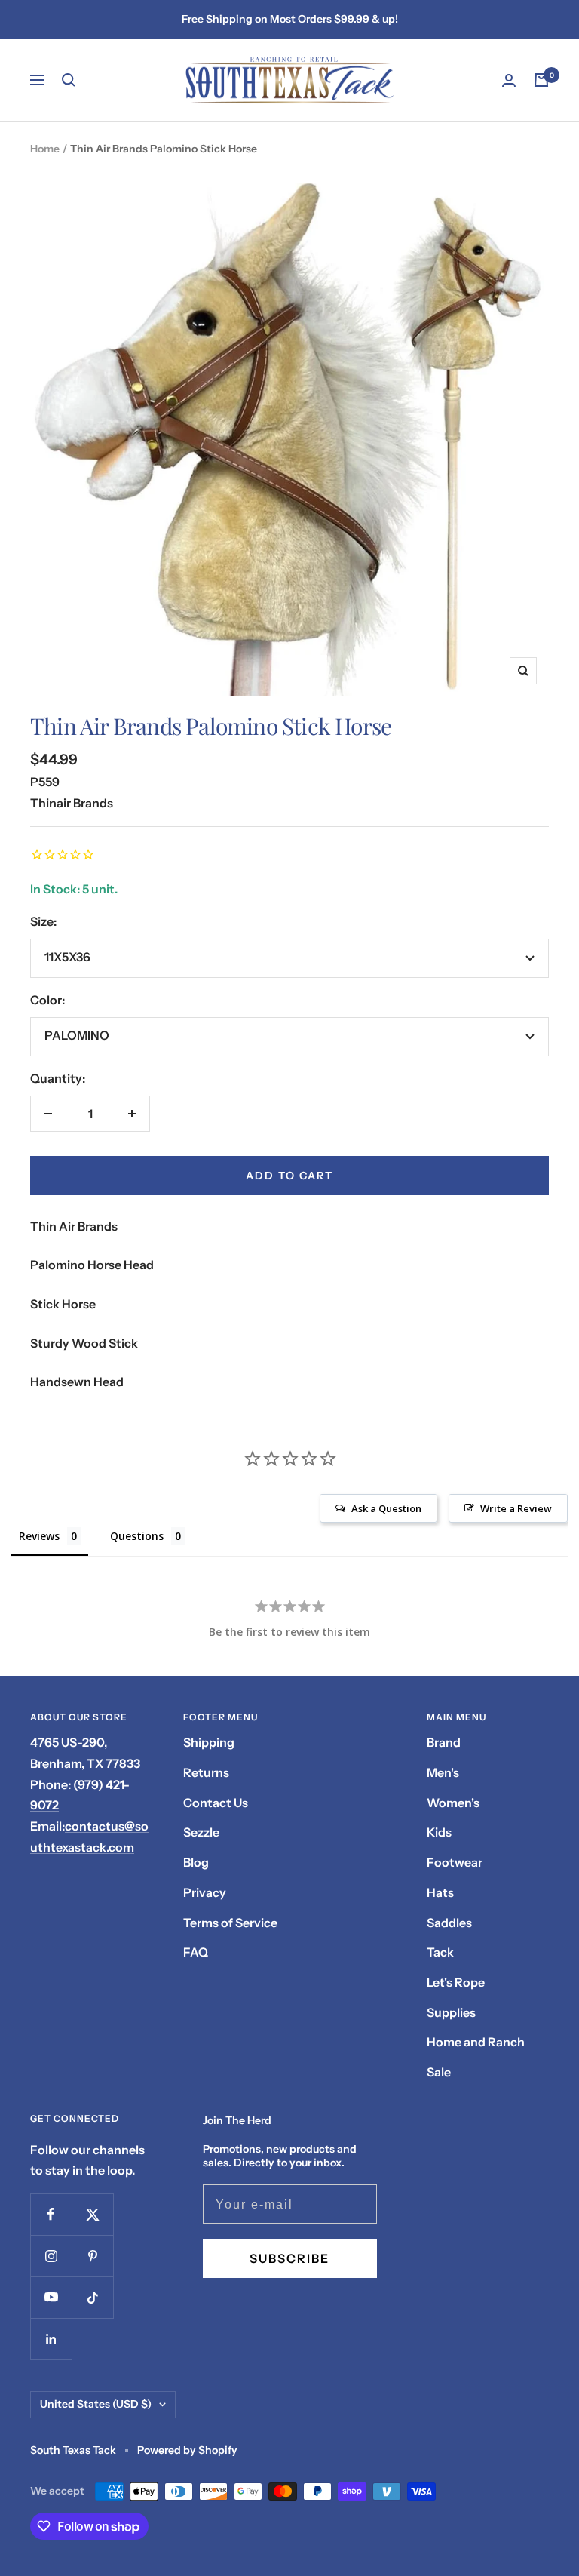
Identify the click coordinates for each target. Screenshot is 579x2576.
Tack (440, 1952)
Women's (453, 1803)
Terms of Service (230, 1923)
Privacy (205, 1892)
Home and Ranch (476, 2042)
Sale (439, 2072)
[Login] (509, 80)
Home (45, 149)
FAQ (196, 1952)
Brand (444, 1742)
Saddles (449, 1923)
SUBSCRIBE (289, 2258)
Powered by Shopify (187, 2450)
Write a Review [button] (516, 1508)
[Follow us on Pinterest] (92, 2256)
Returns (206, 1772)
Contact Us (216, 1803)
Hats (440, 1892)
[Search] (69, 80)
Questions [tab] (137, 1536)
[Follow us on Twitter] (92, 2214)
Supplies (451, 2012)
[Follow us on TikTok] (92, 2297)
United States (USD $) (96, 2404)
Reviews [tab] (39, 1536)
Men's (443, 1772)
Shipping (209, 1742)
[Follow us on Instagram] (51, 2256)
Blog (196, 1862)
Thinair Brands (72, 803)
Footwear (455, 1862)
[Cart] (541, 80)
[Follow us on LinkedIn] (51, 2339)
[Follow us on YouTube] (51, 2297)
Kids (439, 1832)
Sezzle (201, 1832)
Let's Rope (456, 1982)
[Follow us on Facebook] (51, 2214)
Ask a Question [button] (386, 1508)
